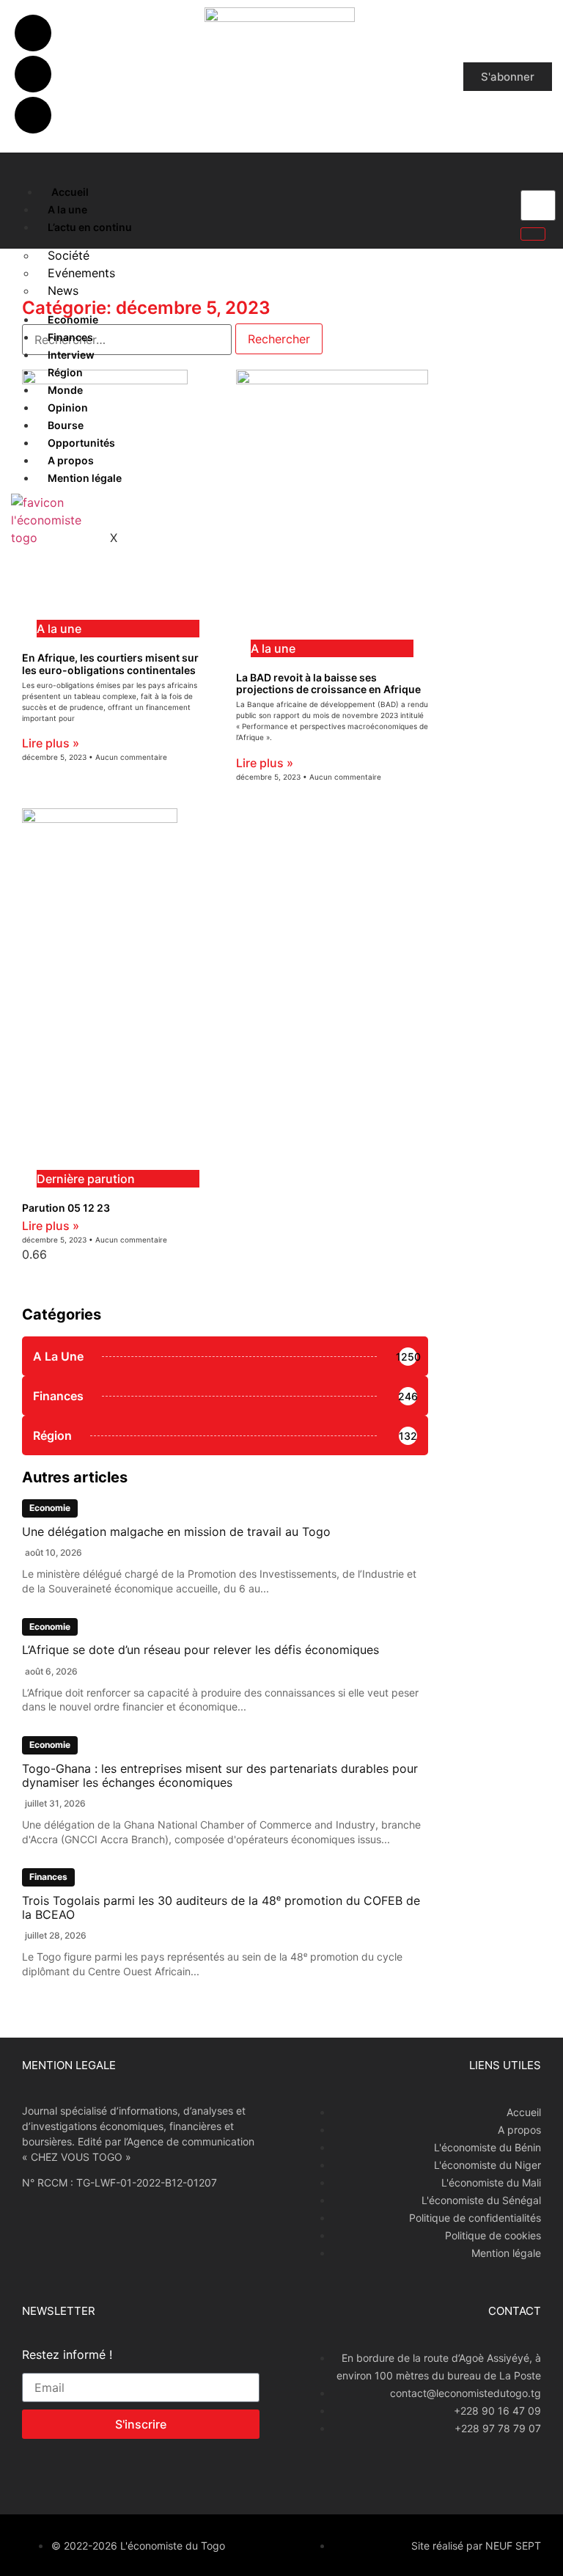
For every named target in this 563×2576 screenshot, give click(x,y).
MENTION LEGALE (69, 2065)
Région (65, 372)
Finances (70, 337)
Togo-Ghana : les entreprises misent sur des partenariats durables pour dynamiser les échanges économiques (220, 1775)
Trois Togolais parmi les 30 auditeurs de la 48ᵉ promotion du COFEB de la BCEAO (221, 1907)
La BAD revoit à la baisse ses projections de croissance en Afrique (328, 684)
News (63, 290)
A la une (67, 209)
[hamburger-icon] (24, 189)
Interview (71, 355)
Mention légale (85, 478)
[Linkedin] (33, 115)
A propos (71, 460)
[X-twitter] (33, 74)
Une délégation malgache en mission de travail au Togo (176, 1532)
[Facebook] (33, 33)
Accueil (70, 192)
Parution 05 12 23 (66, 1208)
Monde (65, 390)
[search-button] (533, 234)
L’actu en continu (90, 227)
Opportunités (81, 443)
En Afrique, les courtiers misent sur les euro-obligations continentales (110, 664)
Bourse (66, 425)
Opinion (68, 407)
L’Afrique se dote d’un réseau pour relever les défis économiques (200, 1650)
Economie (73, 319)
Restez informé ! (67, 2355)
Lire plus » (51, 743)
